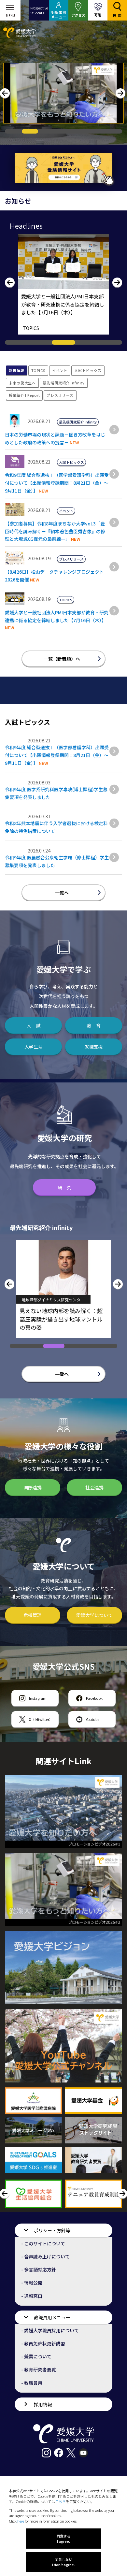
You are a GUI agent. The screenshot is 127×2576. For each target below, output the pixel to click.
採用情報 (43, 2404)
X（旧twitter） (41, 1719)
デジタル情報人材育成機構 (45, 1300)
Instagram (38, 1698)
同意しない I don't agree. (63, 2562)
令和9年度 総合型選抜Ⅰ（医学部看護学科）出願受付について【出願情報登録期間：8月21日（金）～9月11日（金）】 (57, 483)
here (21, 2521)
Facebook (94, 1698)
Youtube (93, 1719)
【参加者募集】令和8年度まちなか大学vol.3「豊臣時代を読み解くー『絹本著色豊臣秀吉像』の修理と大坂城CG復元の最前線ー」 (55, 531)
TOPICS (31, 328)
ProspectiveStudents (39, 10)
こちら (60, 2501)
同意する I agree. (63, 2539)
